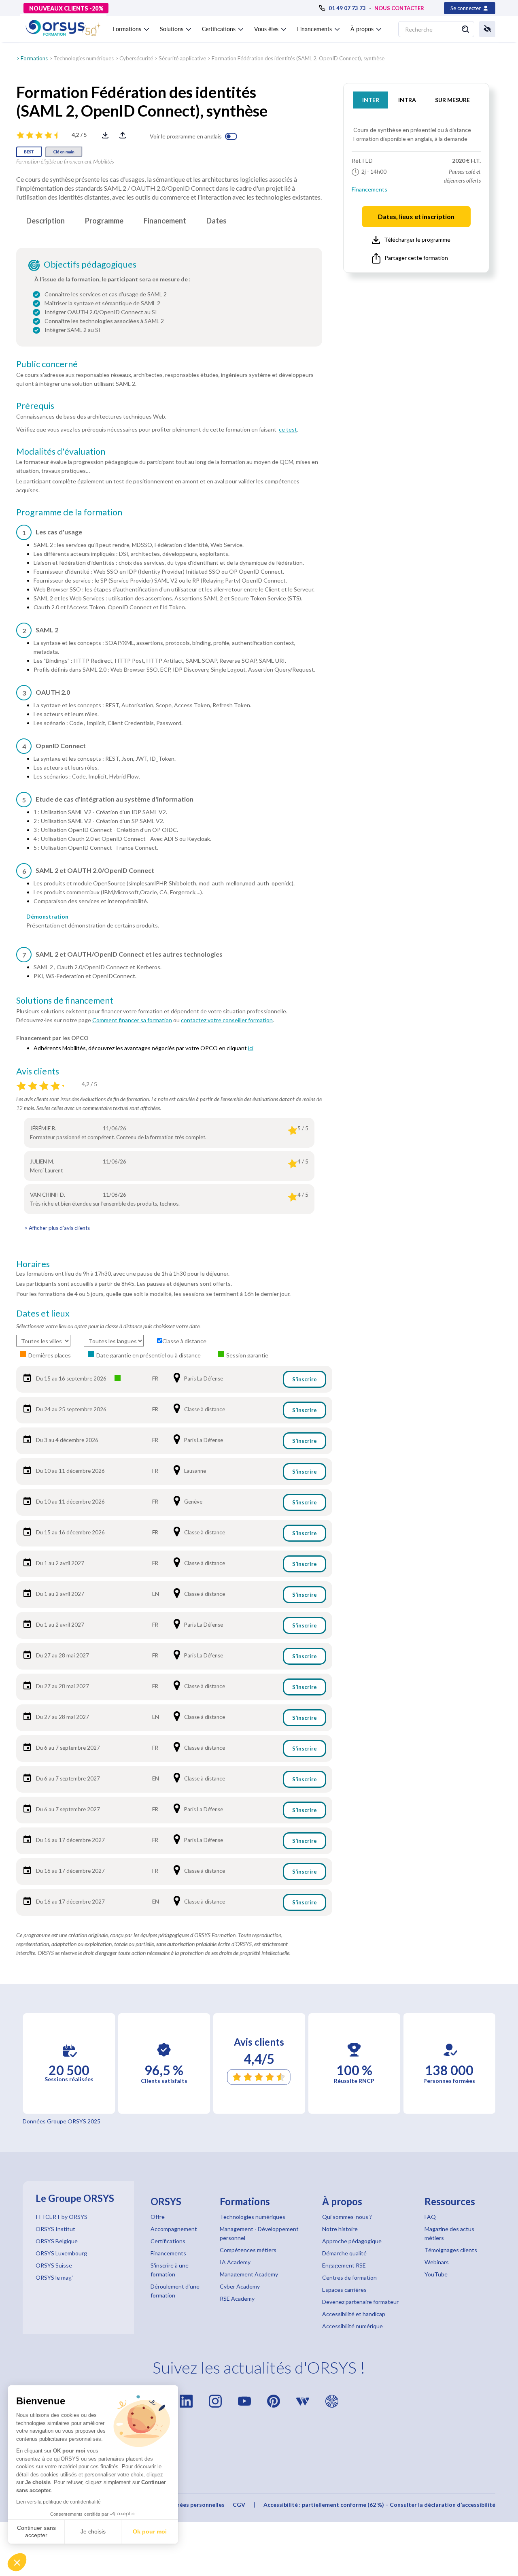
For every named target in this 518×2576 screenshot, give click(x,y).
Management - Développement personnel (259, 2233)
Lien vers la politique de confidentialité (58, 2502)
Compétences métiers (248, 2250)
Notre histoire (340, 2229)
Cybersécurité (136, 58)
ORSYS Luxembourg (61, 2253)
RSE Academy (237, 2298)
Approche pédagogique (352, 2241)
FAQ (430, 2217)
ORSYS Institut (55, 2229)
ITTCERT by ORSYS (62, 2217)
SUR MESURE (452, 100)
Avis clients (38, 1071)
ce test (288, 429)
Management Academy (249, 2274)
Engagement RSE (344, 2265)
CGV (239, 2505)
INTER (371, 100)
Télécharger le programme (417, 239)
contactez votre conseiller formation (227, 1020)
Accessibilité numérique (352, 2326)
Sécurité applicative (182, 58)
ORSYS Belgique (57, 2241)
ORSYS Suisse (54, 2265)
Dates (217, 221)
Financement (165, 221)
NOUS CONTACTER (399, 8)
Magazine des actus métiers (449, 2233)
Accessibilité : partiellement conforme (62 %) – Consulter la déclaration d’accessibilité (379, 2505)
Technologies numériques (84, 58)
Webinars (437, 2262)
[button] (17, 2562)
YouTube (436, 2274)
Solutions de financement (65, 1000)
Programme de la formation (69, 512)
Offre (158, 2217)
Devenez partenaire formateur (360, 2302)
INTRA (407, 100)
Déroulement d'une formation (175, 2291)
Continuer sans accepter (36, 2531)
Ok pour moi (150, 2531)
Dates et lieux (43, 1313)
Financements (369, 189)
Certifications (168, 2241)
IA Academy (235, 2262)
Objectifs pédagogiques (90, 264)
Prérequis (35, 406)
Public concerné (47, 364)
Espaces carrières (344, 2290)
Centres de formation (349, 2277)
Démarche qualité (344, 2253)
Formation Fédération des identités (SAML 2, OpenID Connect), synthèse (298, 58)
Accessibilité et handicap (354, 2314)
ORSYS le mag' (54, 2277)
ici (251, 1048)
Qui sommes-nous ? (347, 2217)
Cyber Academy (240, 2286)
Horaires (33, 1264)
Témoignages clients (451, 2250)
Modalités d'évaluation (61, 451)
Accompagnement (174, 2229)
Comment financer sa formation (132, 1020)
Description (46, 221)
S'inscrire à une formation (170, 2270)
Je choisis (93, 2531)
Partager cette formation (416, 258)
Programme (104, 221)
